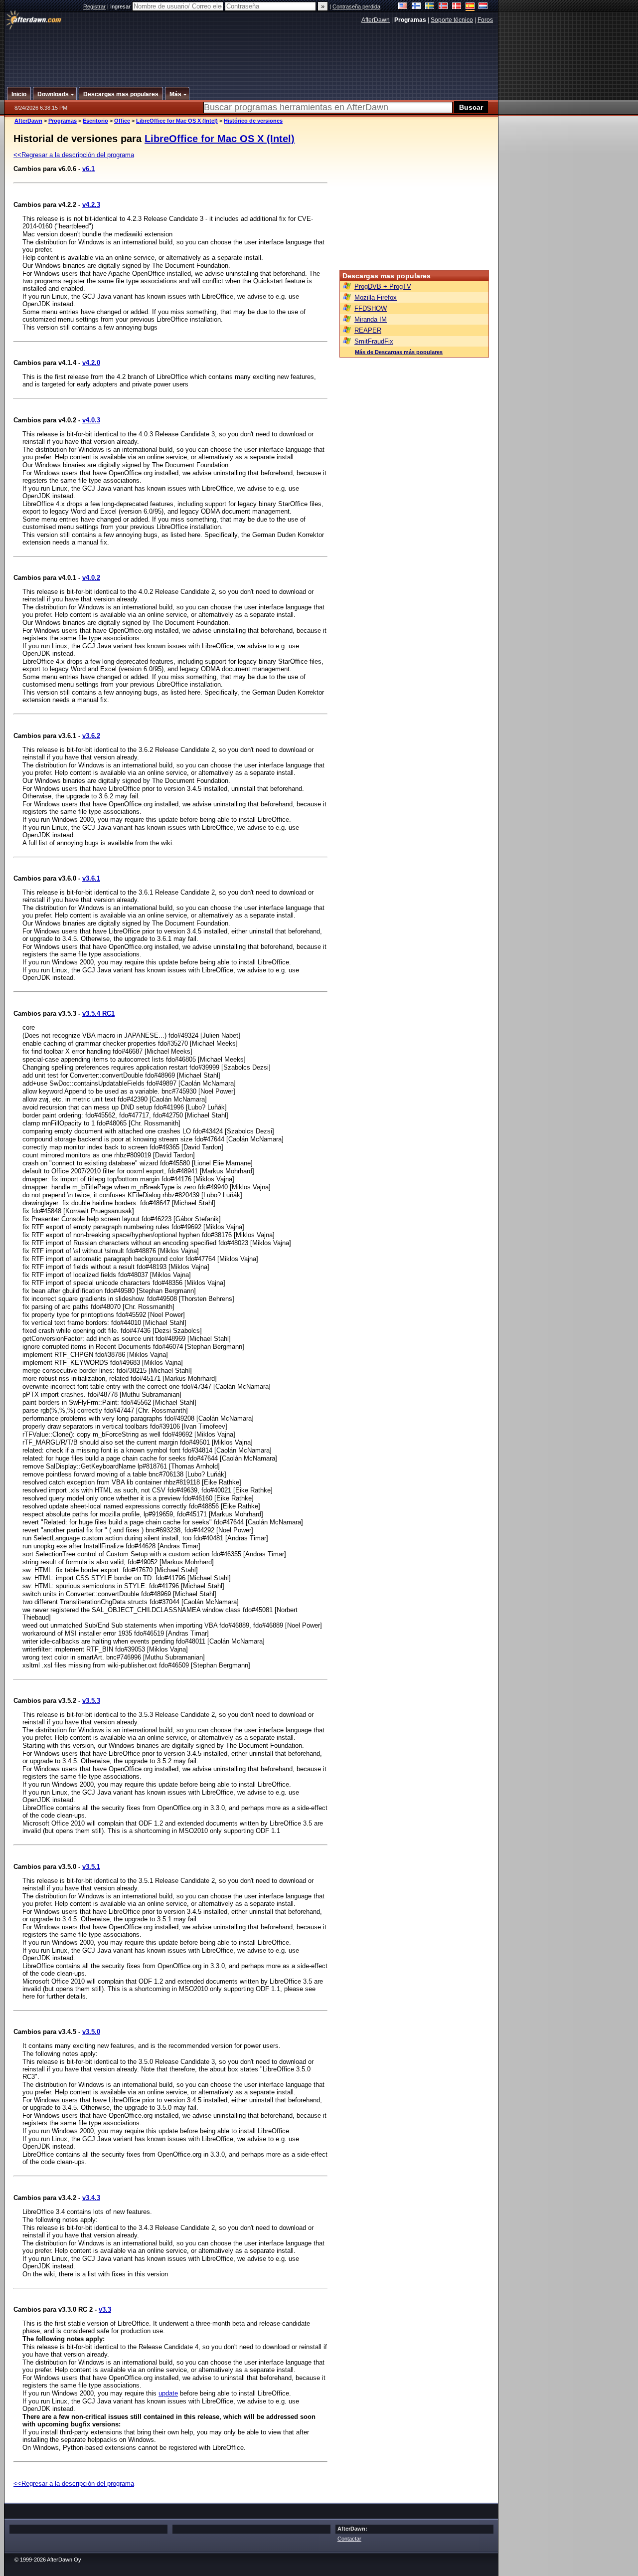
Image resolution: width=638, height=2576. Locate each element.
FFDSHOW (371, 308)
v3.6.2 (91, 736)
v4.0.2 (91, 578)
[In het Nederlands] (483, 7)
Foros (485, 20)
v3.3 (105, 2309)
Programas (63, 121)
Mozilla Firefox (376, 297)
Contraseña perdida (356, 6)
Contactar (349, 2539)
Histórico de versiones (253, 121)
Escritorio (95, 121)
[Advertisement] (252, 51)
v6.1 (88, 169)
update (168, 2393)
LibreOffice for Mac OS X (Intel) (177, 121)
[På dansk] (457, 7)
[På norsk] (443, 7)
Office (122, 121)
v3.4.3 (91, 2198)
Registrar (94, 6)
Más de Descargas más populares (399, 352)
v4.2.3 (91, 205)
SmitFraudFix (374, 341)
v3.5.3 (91, 1701)
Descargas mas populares (387, 276)
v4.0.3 (91, 420)
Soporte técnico (452, 20)
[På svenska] (430, 7)
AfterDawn (376, 20)
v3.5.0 (91, 2032)
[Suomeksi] (416, 7)
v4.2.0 (91, 363)
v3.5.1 (91, 1867)
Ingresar (121, 6)
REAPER (368, 330)
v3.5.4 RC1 (98, 1013)
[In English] (403, 7)
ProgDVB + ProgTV (383, 286)
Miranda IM (371, 319)
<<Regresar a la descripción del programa (74, 155)
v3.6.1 (91, 878)
